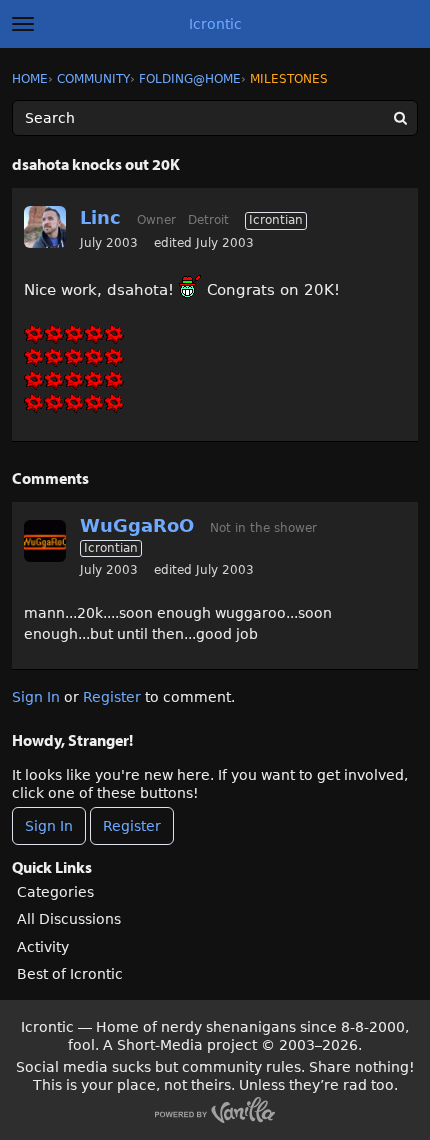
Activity (43, 947)
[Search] (400, 118)
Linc (100, 217)
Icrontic (215, 24)
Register (112, 697)
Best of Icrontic (70, 974)
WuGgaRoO (137, 525)
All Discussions (69, 919)
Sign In (36, 697)
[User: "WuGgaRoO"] (45, 541)
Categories (55, 892)
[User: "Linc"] (45, 227)
